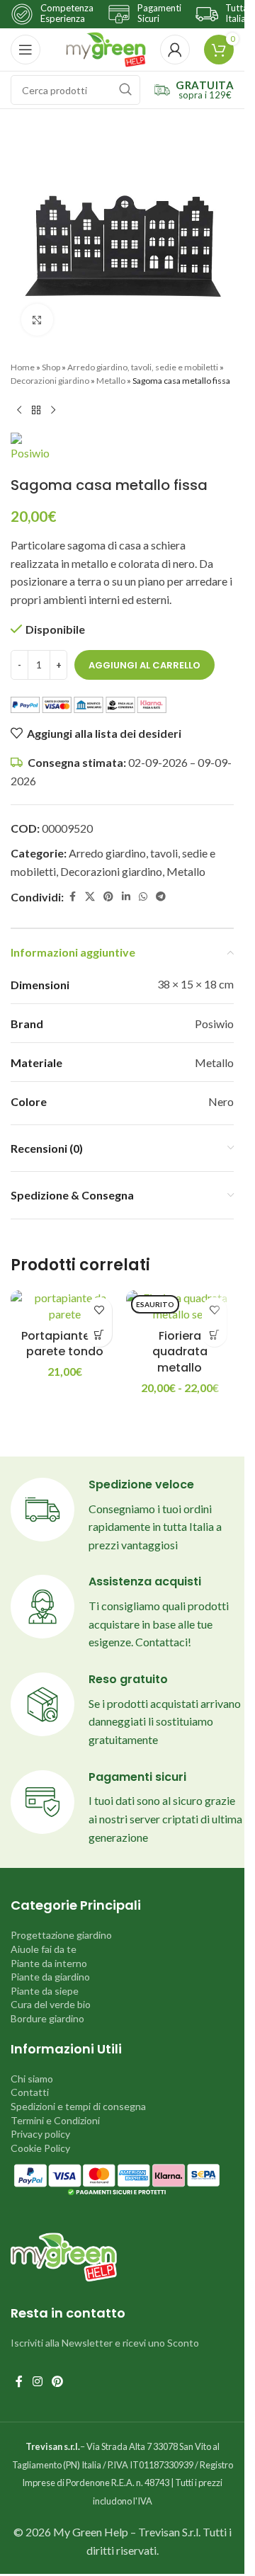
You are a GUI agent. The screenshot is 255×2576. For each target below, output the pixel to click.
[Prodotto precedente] (19, 410)
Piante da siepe (45, 1991)
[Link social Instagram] (37, 2382)
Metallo (111, 381)
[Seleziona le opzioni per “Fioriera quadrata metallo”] (214, 1334)
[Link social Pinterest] (108, 897)
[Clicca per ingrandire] (37, 320)
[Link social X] (90, 897)
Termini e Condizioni (55, 2120)
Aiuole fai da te (44, 1949)
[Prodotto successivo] (53, 410)
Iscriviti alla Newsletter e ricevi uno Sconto (105, 2343)
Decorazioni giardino (50, 381)
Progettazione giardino (61, 1935)
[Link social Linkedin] (126, 897)
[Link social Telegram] (161, 897)
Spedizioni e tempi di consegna (78, 2106)
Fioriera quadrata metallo (180, 1352)
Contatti (30, 2092)
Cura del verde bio (51, 2004)
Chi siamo (32, 2079)
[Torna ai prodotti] (36, 410)
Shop (51, 367)
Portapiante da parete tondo (65, 1344)
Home (23, 367)
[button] (100, 1334)
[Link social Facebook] (72, 897)
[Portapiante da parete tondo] (65, 1306)
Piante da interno (49, 1963)
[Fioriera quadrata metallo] (180, 1306)
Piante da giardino (50, 1977)
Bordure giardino (47, 2018)
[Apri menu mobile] (25, 50)
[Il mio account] (175, 50)
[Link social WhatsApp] (143, 897)
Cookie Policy (40, 2148)
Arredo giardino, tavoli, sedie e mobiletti (143, 367)
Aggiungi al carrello (144, 665)
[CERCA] (125, 90)
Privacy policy (40, 2134)
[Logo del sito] (106, 48)
